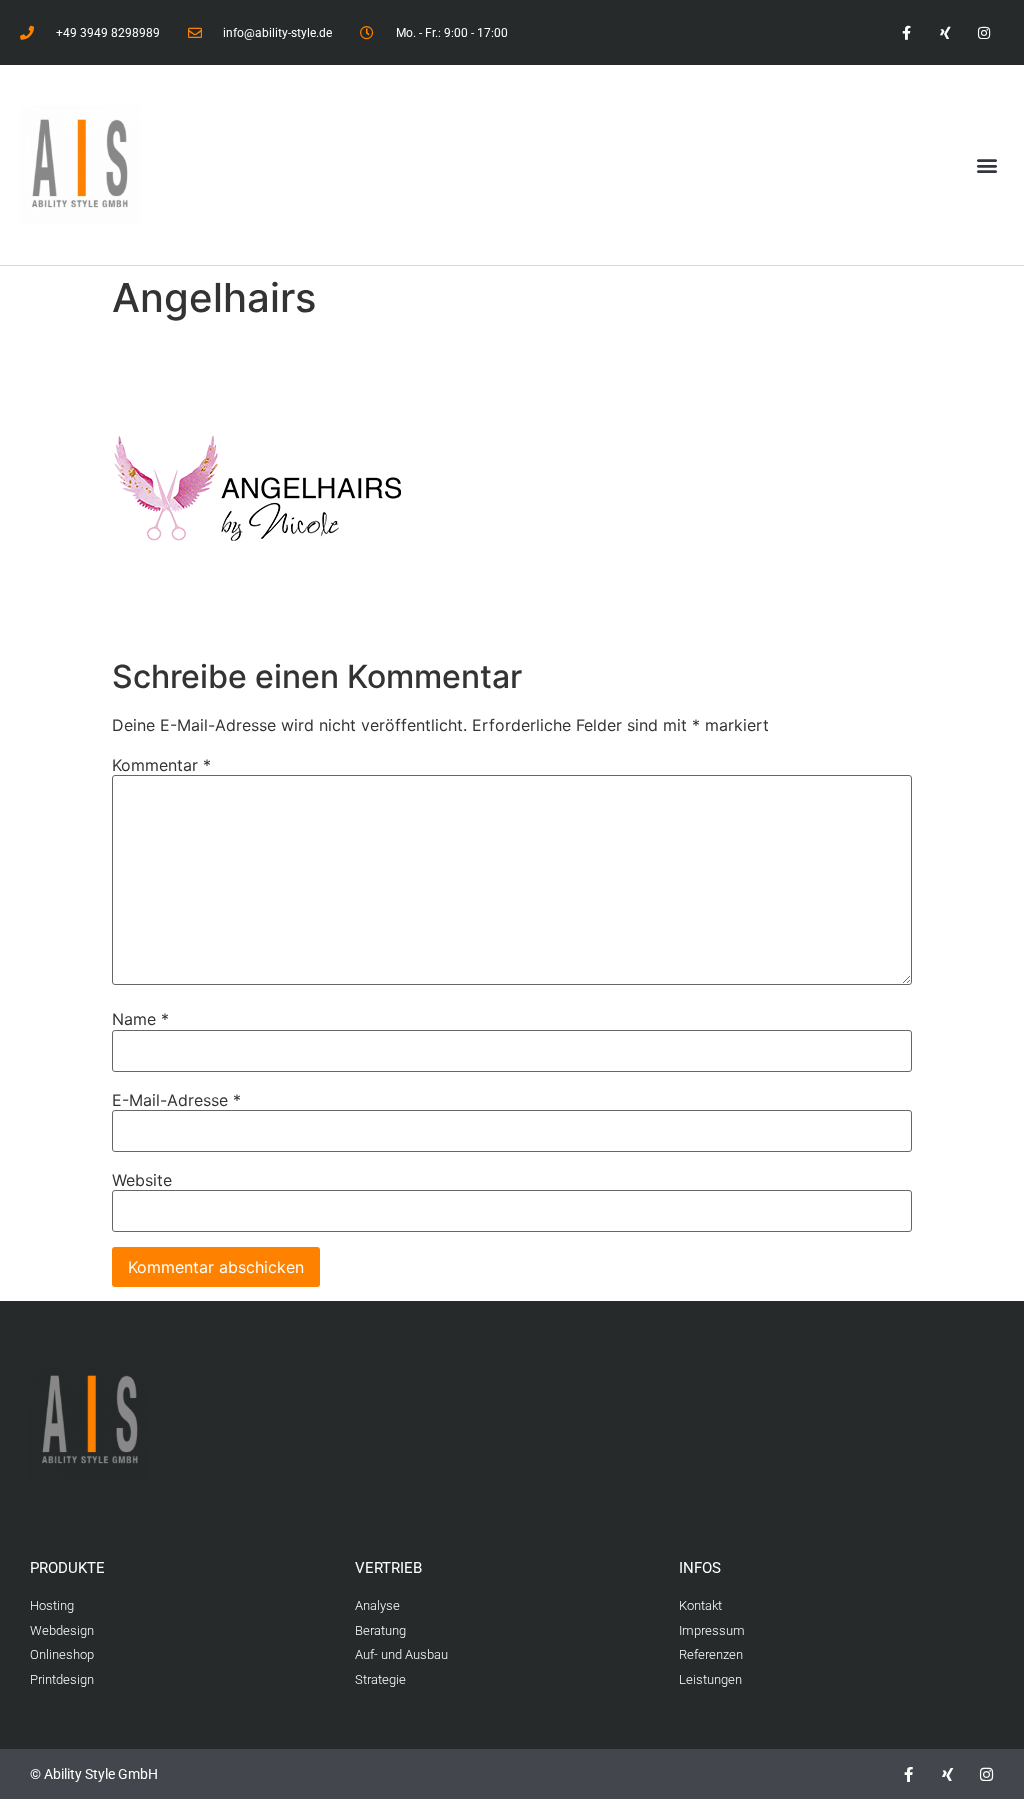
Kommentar (161, 765)
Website (142, 1180)
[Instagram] (984, 32)
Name (140, 1019)
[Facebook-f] (905, 32)
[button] (987, 165)
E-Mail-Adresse (176, 1100)
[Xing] (945, 32)
